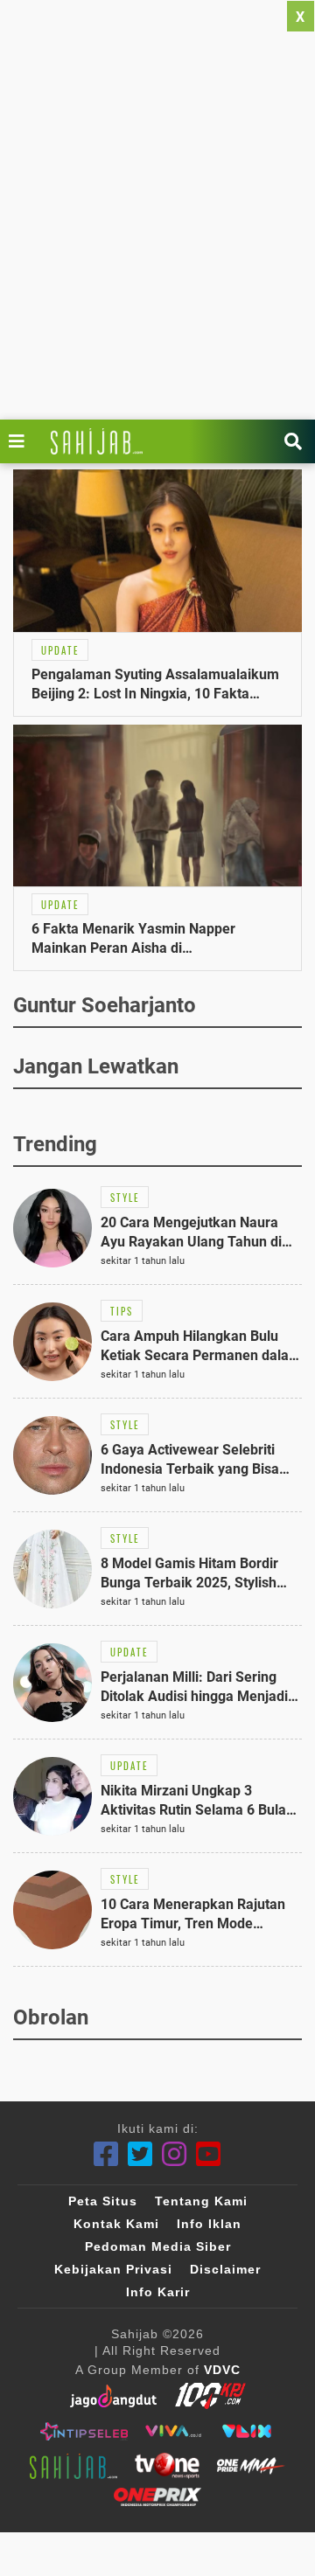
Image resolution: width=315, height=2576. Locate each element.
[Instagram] (175, 2154)
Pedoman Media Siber (158, 2246)
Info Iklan (209, 2224)
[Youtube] (209, 2154)
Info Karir (158, 2292)
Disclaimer (225, 2269)
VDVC (222, 2370)
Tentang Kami (201, 2201)
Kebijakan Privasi (113, 2269)
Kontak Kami (116, 2224)
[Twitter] (140, 2154)
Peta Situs (103, 2201)
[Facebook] (106, 2154)
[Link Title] (21, 441)
